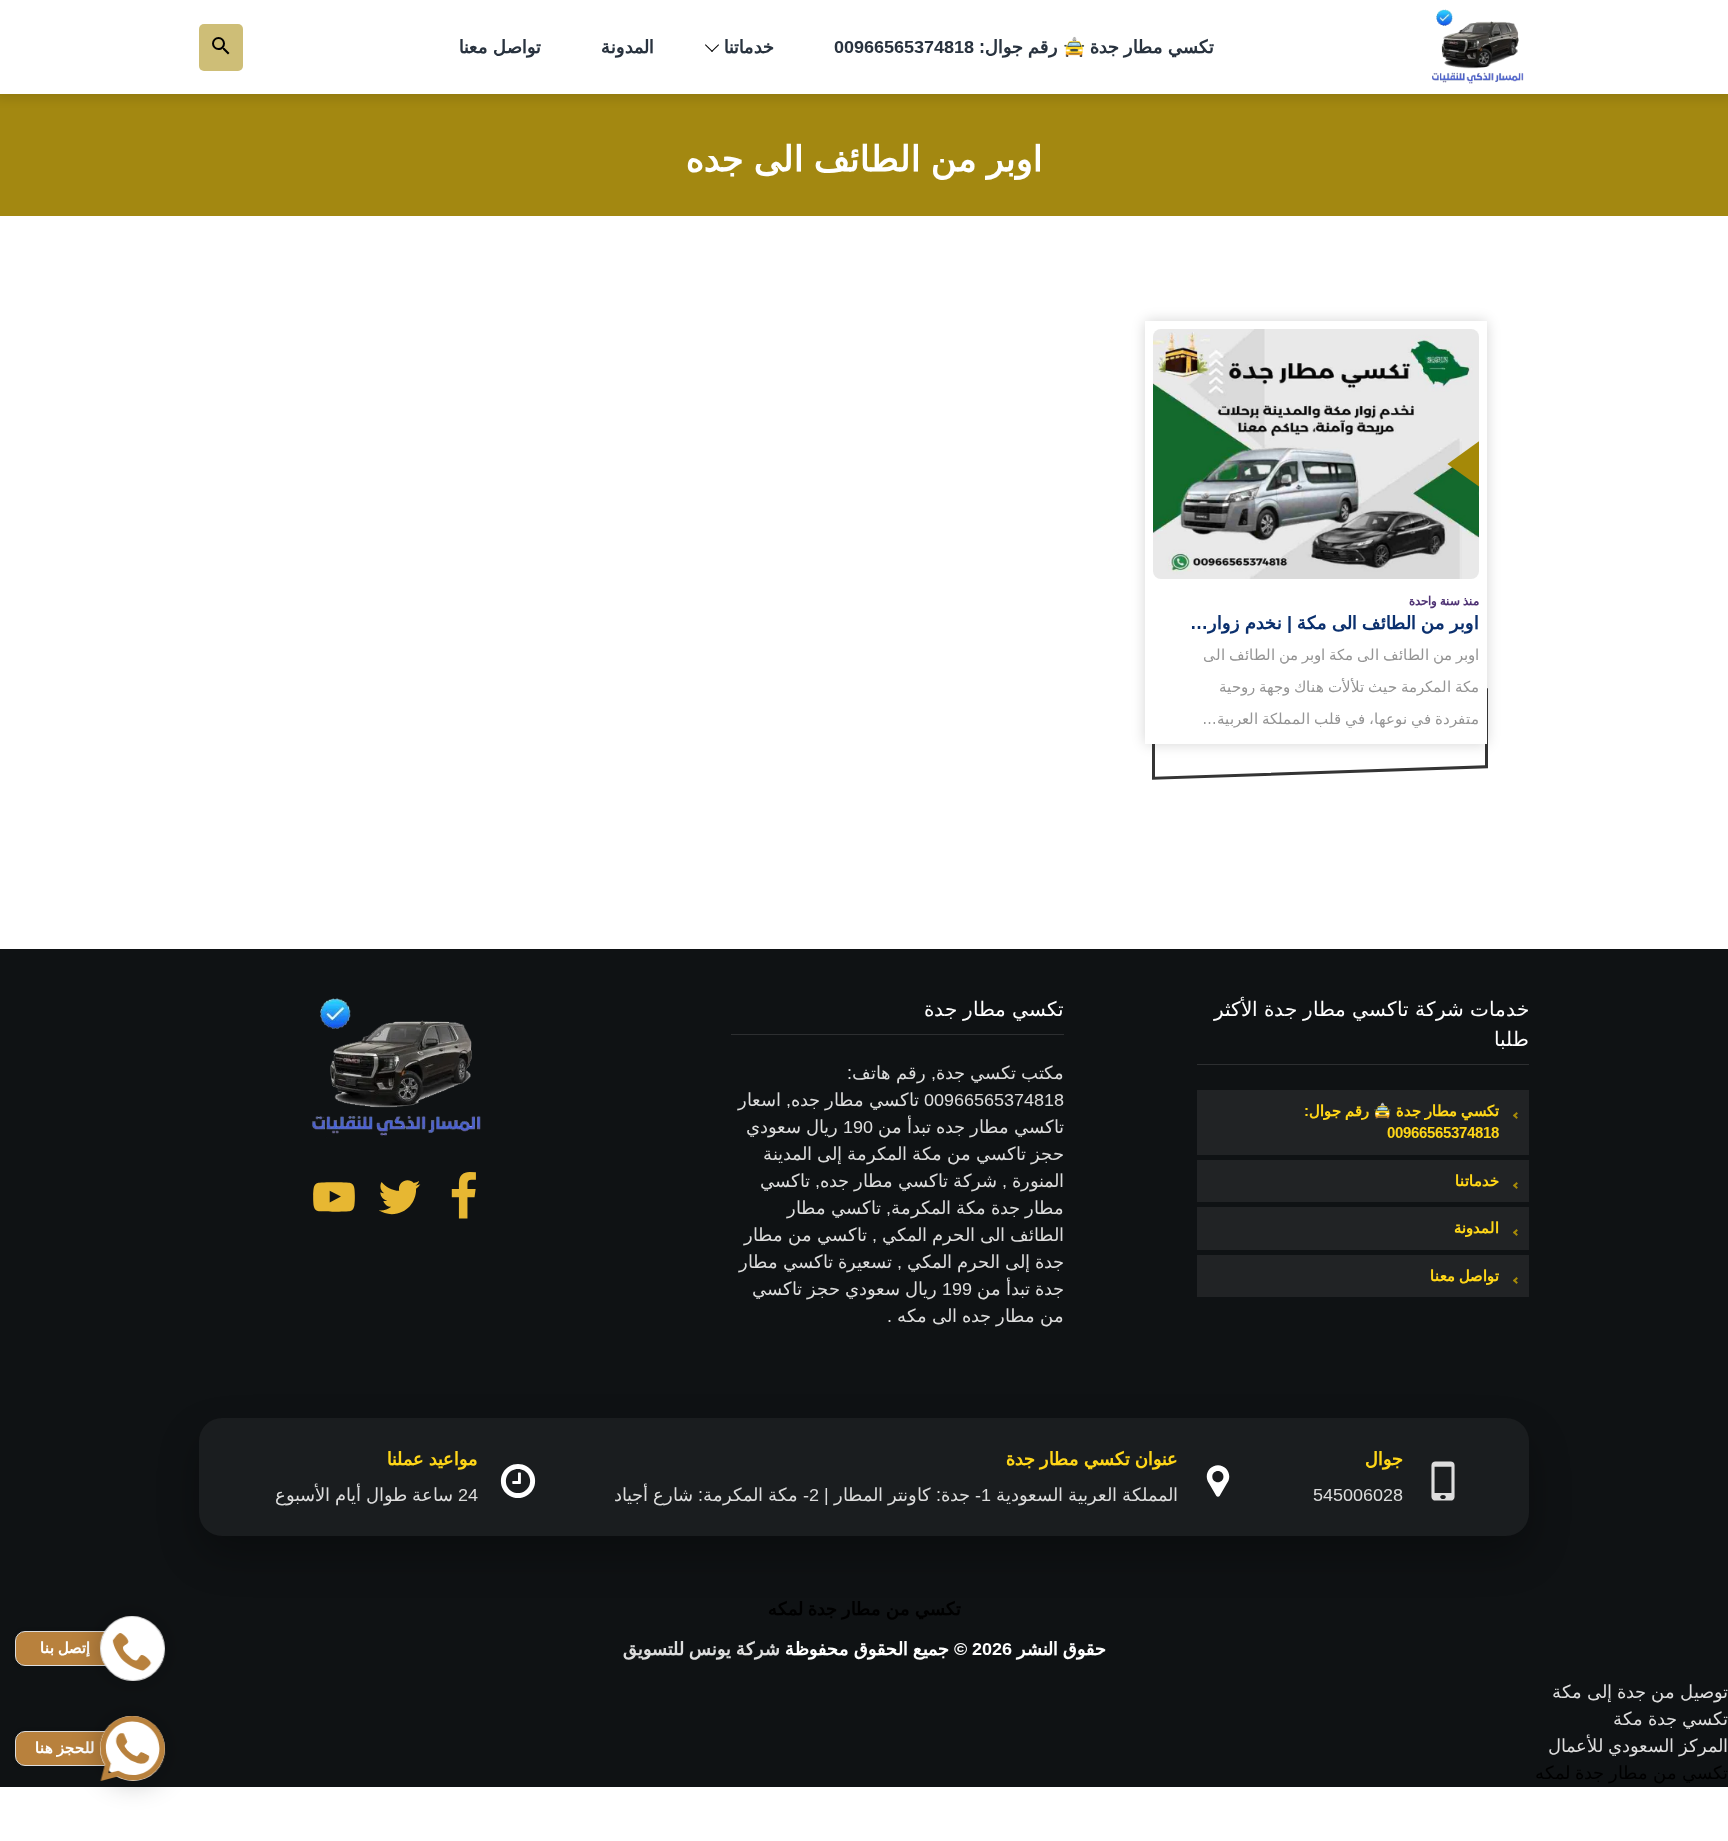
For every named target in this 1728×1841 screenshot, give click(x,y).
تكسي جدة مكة (1670, 1719)
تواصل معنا (500, 47)
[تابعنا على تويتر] (399, 1201)
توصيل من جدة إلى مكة (1640, 1692)
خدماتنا (749, 47)
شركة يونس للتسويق (701, 1649)
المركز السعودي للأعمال (1638, 1746)
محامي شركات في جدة (1640, 1827)
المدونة (627, 47)
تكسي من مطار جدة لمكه (864, 1609)
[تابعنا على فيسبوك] (464, 1201)
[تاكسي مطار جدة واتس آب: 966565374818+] (1479, 47)
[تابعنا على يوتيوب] (334, 1201)
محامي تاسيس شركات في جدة (1611, 1800)
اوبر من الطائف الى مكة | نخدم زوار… (1334, 623)
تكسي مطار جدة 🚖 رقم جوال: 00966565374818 (1024, 47)
